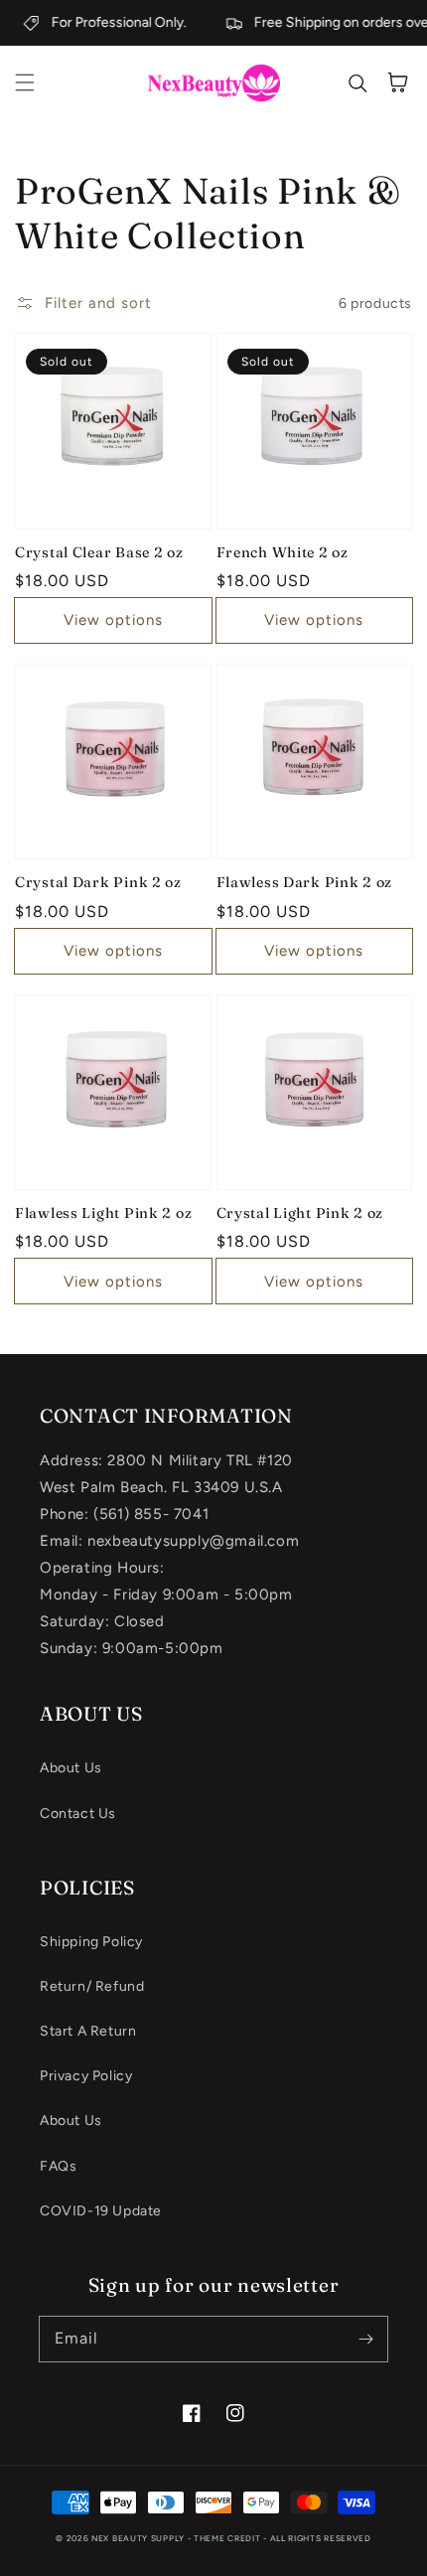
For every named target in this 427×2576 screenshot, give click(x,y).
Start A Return (88, 2031)
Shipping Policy (91, 1942)
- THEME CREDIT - (229, 2538)
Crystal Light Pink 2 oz (300, 1213)
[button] (25, 82)
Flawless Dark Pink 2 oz (305, 882)
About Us (71, 1768)
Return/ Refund (92, 1986)
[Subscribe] (365, 2339)
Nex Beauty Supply (138, 2538)
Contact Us (78, 1814)
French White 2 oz (283, 552)
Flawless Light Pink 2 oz (103, 1213)
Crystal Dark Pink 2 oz (98, 882)
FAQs (58, 2166)
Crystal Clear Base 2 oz (99, 552)
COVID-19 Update (101, 2211)
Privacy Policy (86, 2076)
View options (113, 620)
